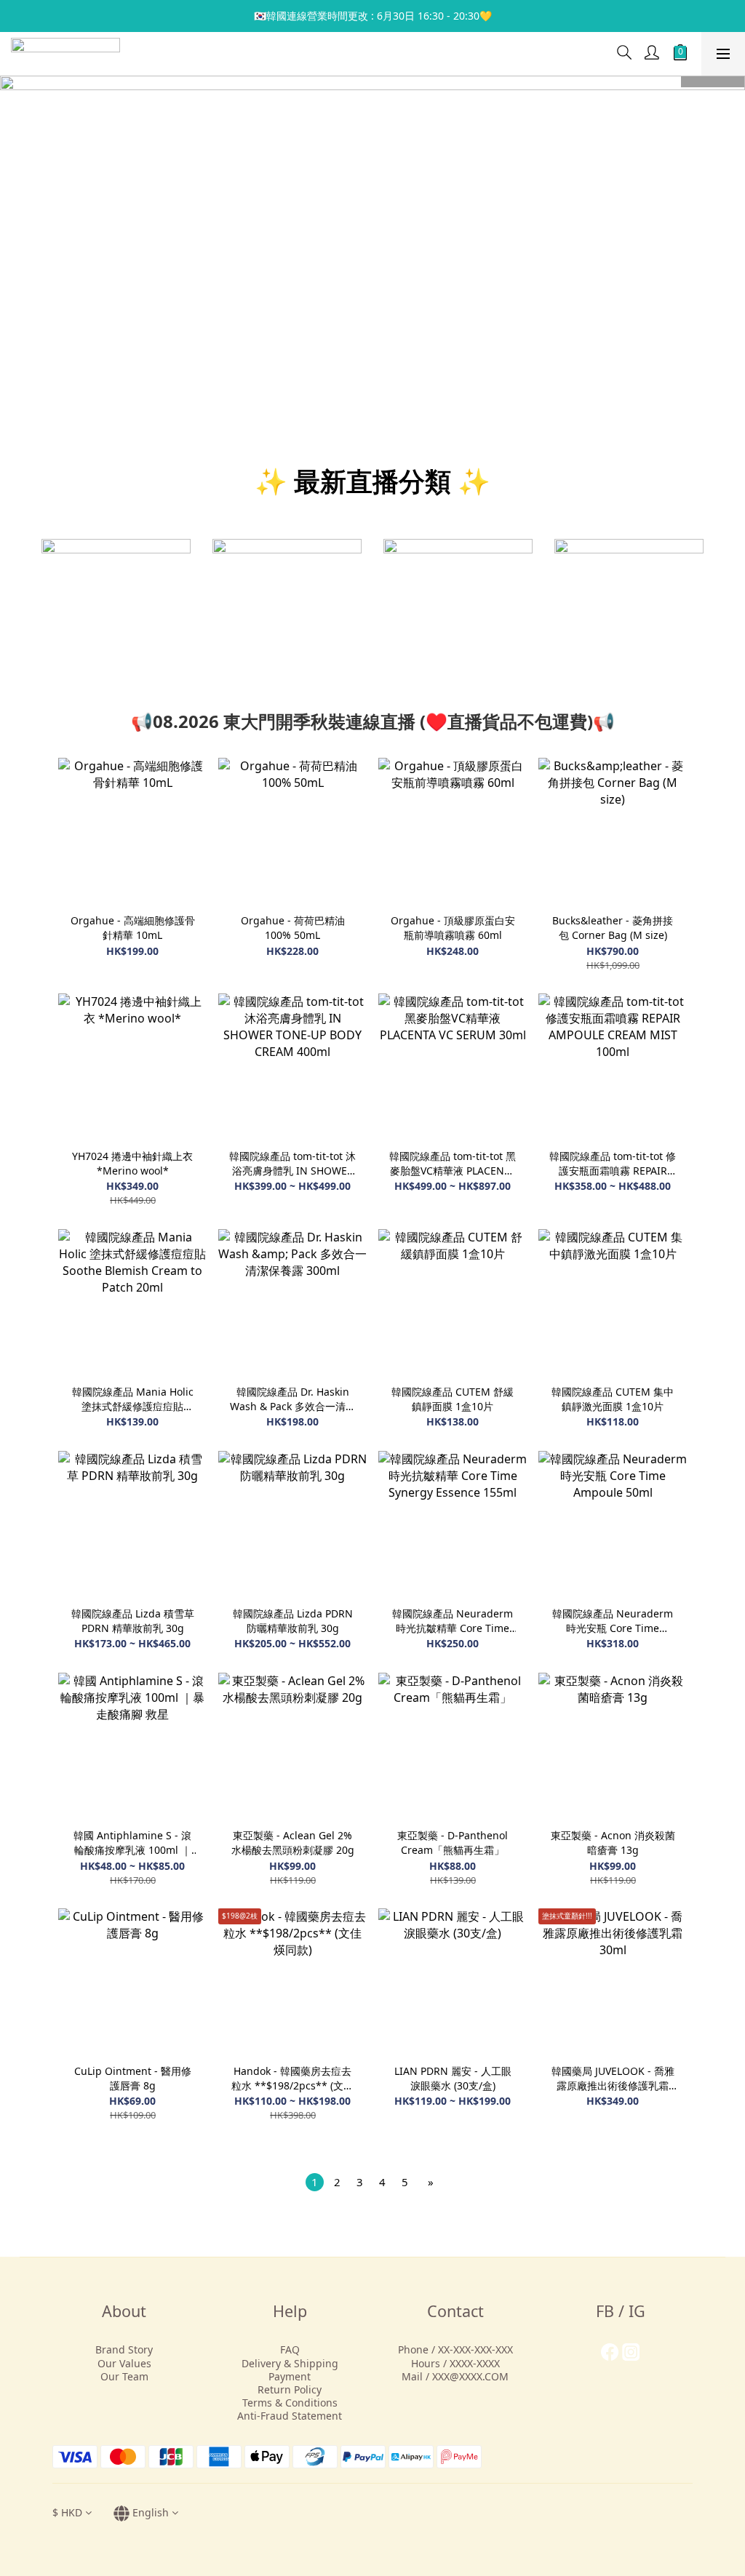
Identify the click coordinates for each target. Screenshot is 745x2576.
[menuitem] (315, 2182)
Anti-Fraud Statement (290, 2416)
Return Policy (290, 2389)
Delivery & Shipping (290, 2363)
